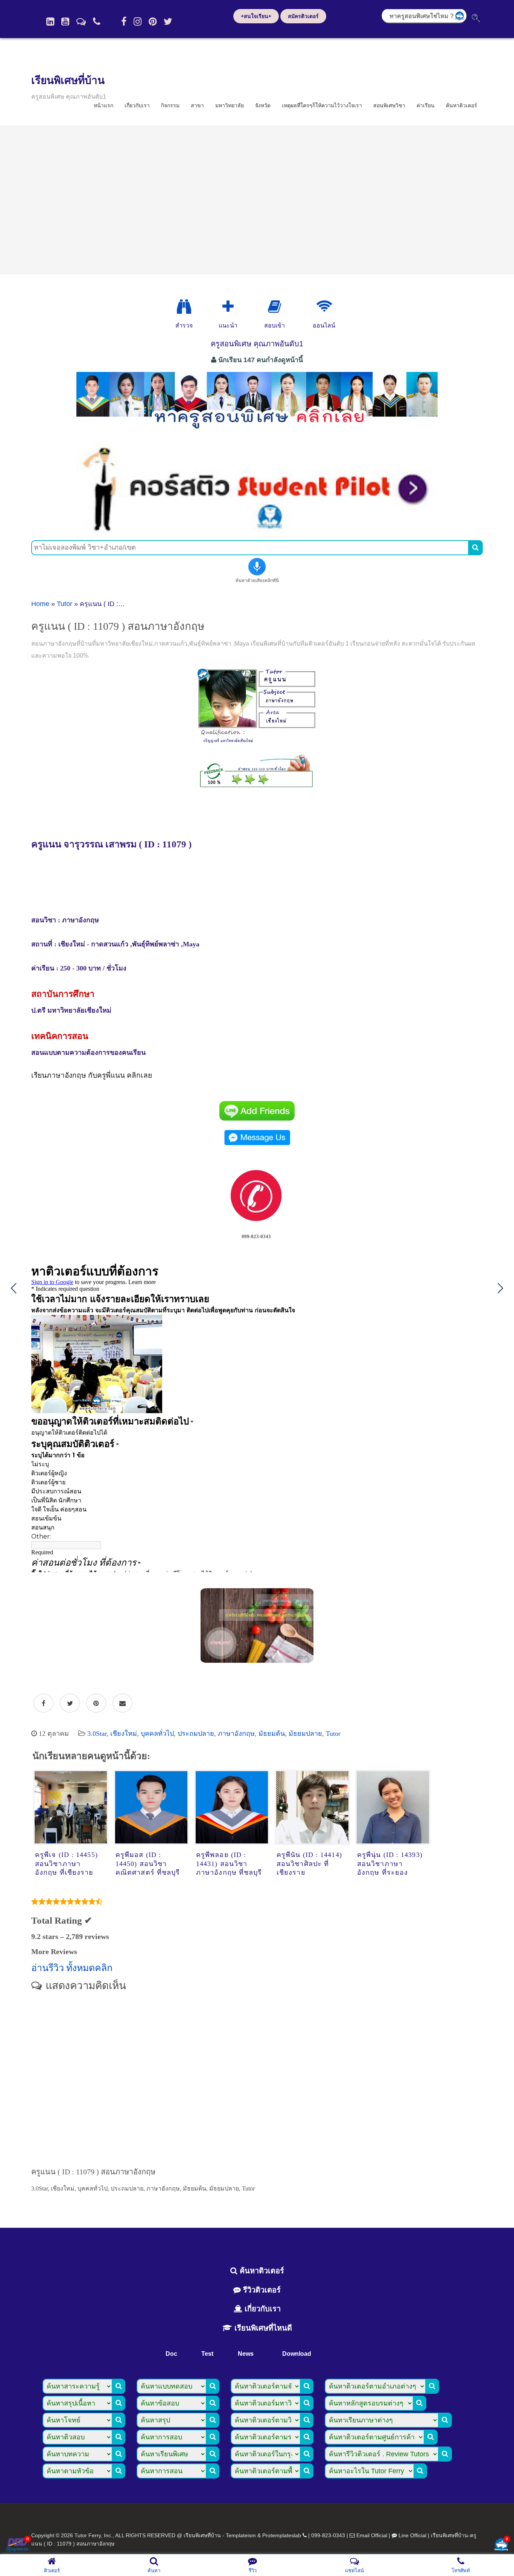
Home (40, 604)
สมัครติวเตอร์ (303, 16)
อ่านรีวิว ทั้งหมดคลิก (72, 1968)
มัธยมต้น (272, 1734)
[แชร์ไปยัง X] (70, 1703)
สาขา (197, 105)
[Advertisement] (257, 200)
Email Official (372, 2535)
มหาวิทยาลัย (230, 105)
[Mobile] (97, 21)
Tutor (65, 604)
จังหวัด (263, 105)
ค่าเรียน (426, 105)
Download (297, 2354)
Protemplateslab (282, 2535)
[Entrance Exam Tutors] (274, 307)
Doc (171, 2354)
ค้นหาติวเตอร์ (462, 105)
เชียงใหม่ (124, 1734)
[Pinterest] (153, 21)
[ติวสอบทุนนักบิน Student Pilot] (257, 530)
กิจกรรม (170, 105)
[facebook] (124, 21)
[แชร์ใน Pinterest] (96, 1703)
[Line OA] (81, 21)
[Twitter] (168, 21)
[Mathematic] (228, 307)
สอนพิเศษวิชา (389, 105)
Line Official (412, 2535)
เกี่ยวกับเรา (137, 105)
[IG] (138, 21)
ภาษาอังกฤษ (236, 1734)
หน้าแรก (103, 105)
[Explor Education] (184, 307)
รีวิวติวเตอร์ (261, 2290)
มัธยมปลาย (305, 1734)
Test (207, 2354)
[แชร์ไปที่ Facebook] (43, 1703)
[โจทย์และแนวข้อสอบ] (501, 2545)
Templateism (241, 2535)
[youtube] (65, 21)
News (246, 2354)
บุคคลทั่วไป (157, 1734)
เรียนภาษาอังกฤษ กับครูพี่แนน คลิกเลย (92, 1075)
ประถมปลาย (196, 1734)
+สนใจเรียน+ (256, 16)
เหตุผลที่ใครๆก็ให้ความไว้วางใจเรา (322, 105)
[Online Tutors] (324, 307)
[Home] (50, 21)
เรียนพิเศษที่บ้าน (68, 80)
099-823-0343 (328, 2535)
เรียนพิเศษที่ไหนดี (262, 2328)
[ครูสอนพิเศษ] (257, 433)
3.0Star (97, 1734)
